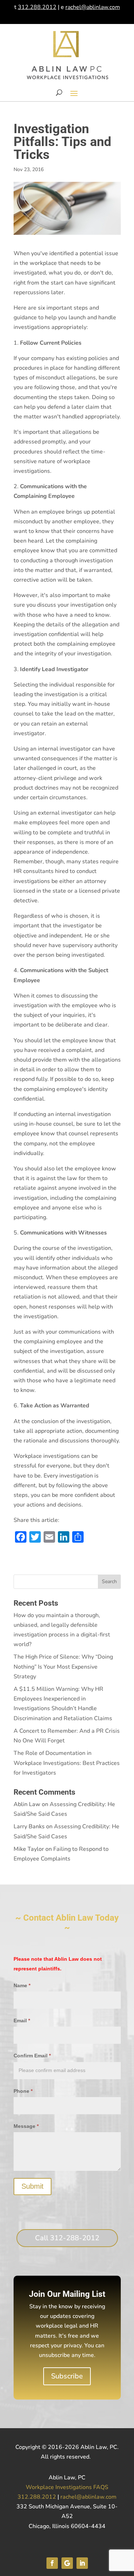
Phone (23, 2091)
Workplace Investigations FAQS (67, 2487)
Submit (33, 2186)
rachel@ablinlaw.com (93, 7)
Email (22, 2020)
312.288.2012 (37, 7)
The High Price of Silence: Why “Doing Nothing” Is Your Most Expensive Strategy (63, 1667)
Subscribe (67, 2376)
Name (22, 1985)
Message (26, 2126)
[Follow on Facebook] (52, 2563)
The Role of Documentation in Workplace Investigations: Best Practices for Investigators (67, 1763)
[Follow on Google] (67, 2563)
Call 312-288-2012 (67, 2238)
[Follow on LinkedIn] (82, 2563)
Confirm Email (32, 2056)
